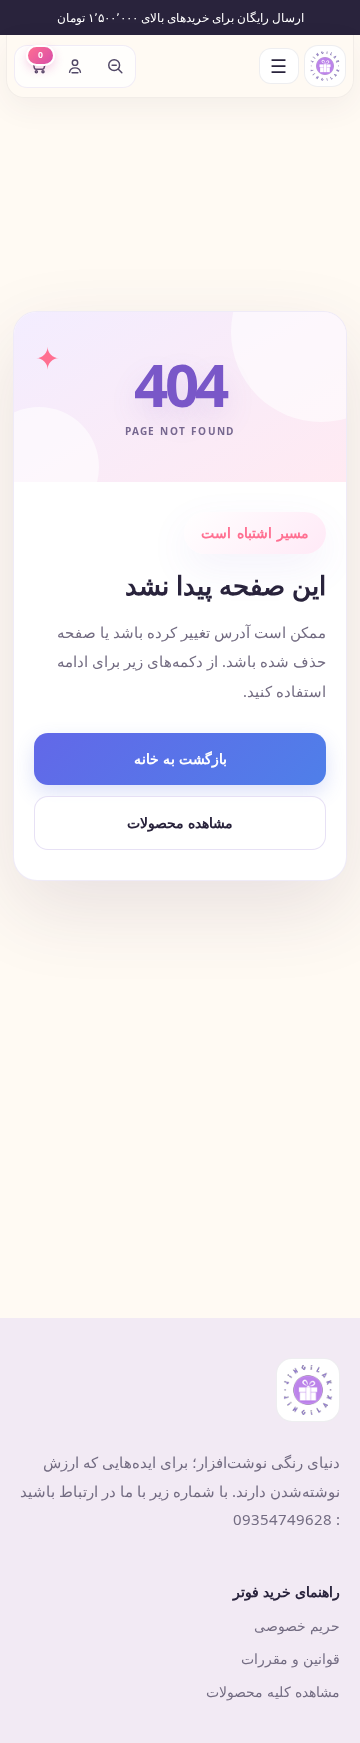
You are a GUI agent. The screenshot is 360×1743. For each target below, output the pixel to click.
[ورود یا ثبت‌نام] (75, 66)
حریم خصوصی (297, 1625)
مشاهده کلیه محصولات (273, 1691)
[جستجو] (115, 66)
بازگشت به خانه (180, 758)
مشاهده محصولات (180, 822)
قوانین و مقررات (290, 1658)
